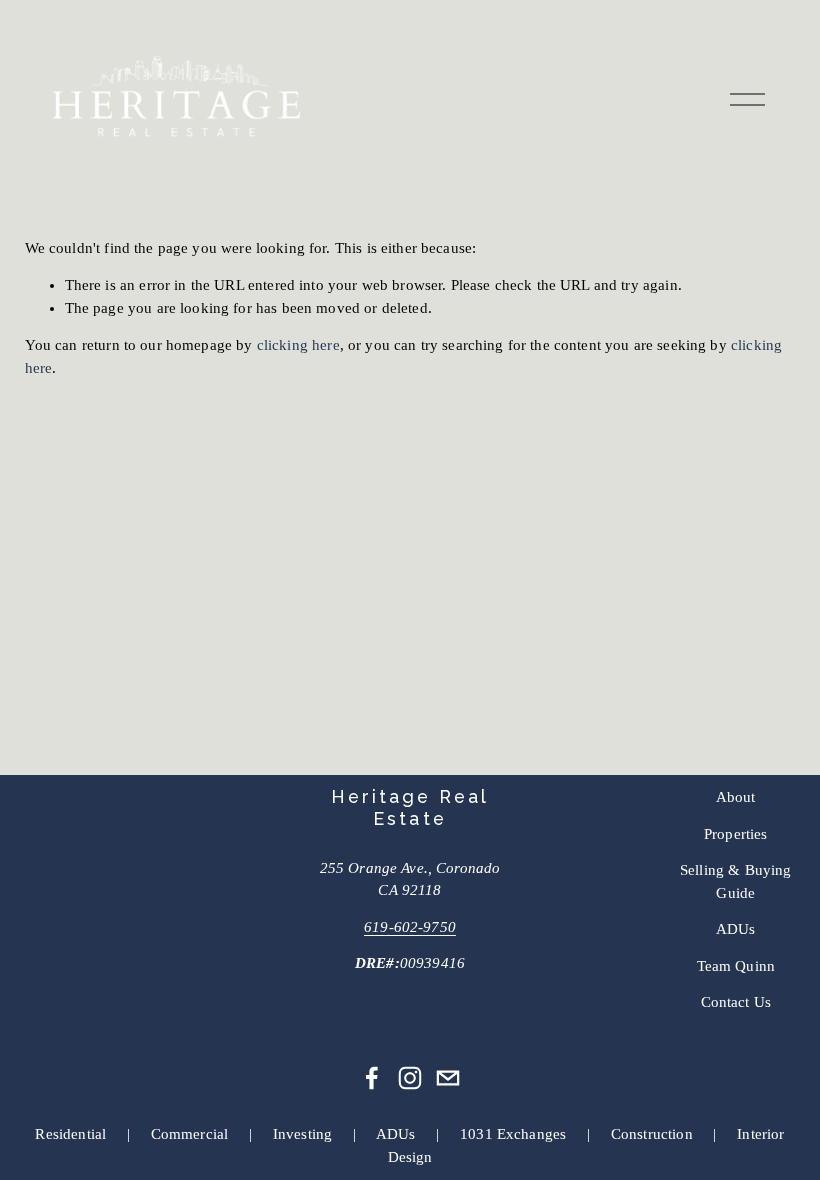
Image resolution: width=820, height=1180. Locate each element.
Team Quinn (736, 966)
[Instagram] (410, 1078)
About (736, 797)
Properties (736, 834)
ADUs (736, 929)
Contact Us (736, 1002)
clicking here (298, 345)
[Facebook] (372, 1078)
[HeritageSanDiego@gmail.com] (448, 1078)
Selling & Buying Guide (735, 881)
